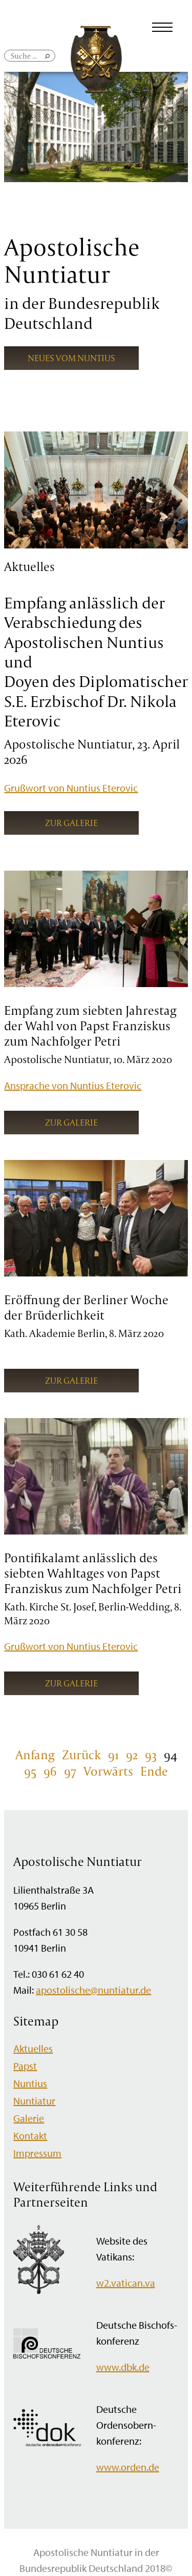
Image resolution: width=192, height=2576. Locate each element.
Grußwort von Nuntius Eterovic (71, 788)
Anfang (35, 1755)
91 (113, 1755)
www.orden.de (128, 2467)
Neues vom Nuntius (71, 358)
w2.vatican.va (126, 2283)
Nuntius (30, 2083)
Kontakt (30, 2136)
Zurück (81, 1755)
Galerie (29, 2118)
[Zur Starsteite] (96, 90)
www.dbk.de (123, 2367)
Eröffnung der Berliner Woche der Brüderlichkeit (86, 1307)
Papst (25, 2066)
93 (151, 1755)
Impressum (37, 2153)
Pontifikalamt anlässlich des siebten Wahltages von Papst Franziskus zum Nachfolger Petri (93, 1573)
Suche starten (48, 60)
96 (50, 1771)
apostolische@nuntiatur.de (93, 1990)
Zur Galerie (71, 823)
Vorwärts (108, 1771)
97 (70, 1771)
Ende (154, 1771)
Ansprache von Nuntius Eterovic (73, 1085)
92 (132, 1755)
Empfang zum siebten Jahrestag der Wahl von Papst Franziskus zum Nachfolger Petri (90, 1026)
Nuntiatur (34, 2101)
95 (30, 1771)
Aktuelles (33, 2048)
